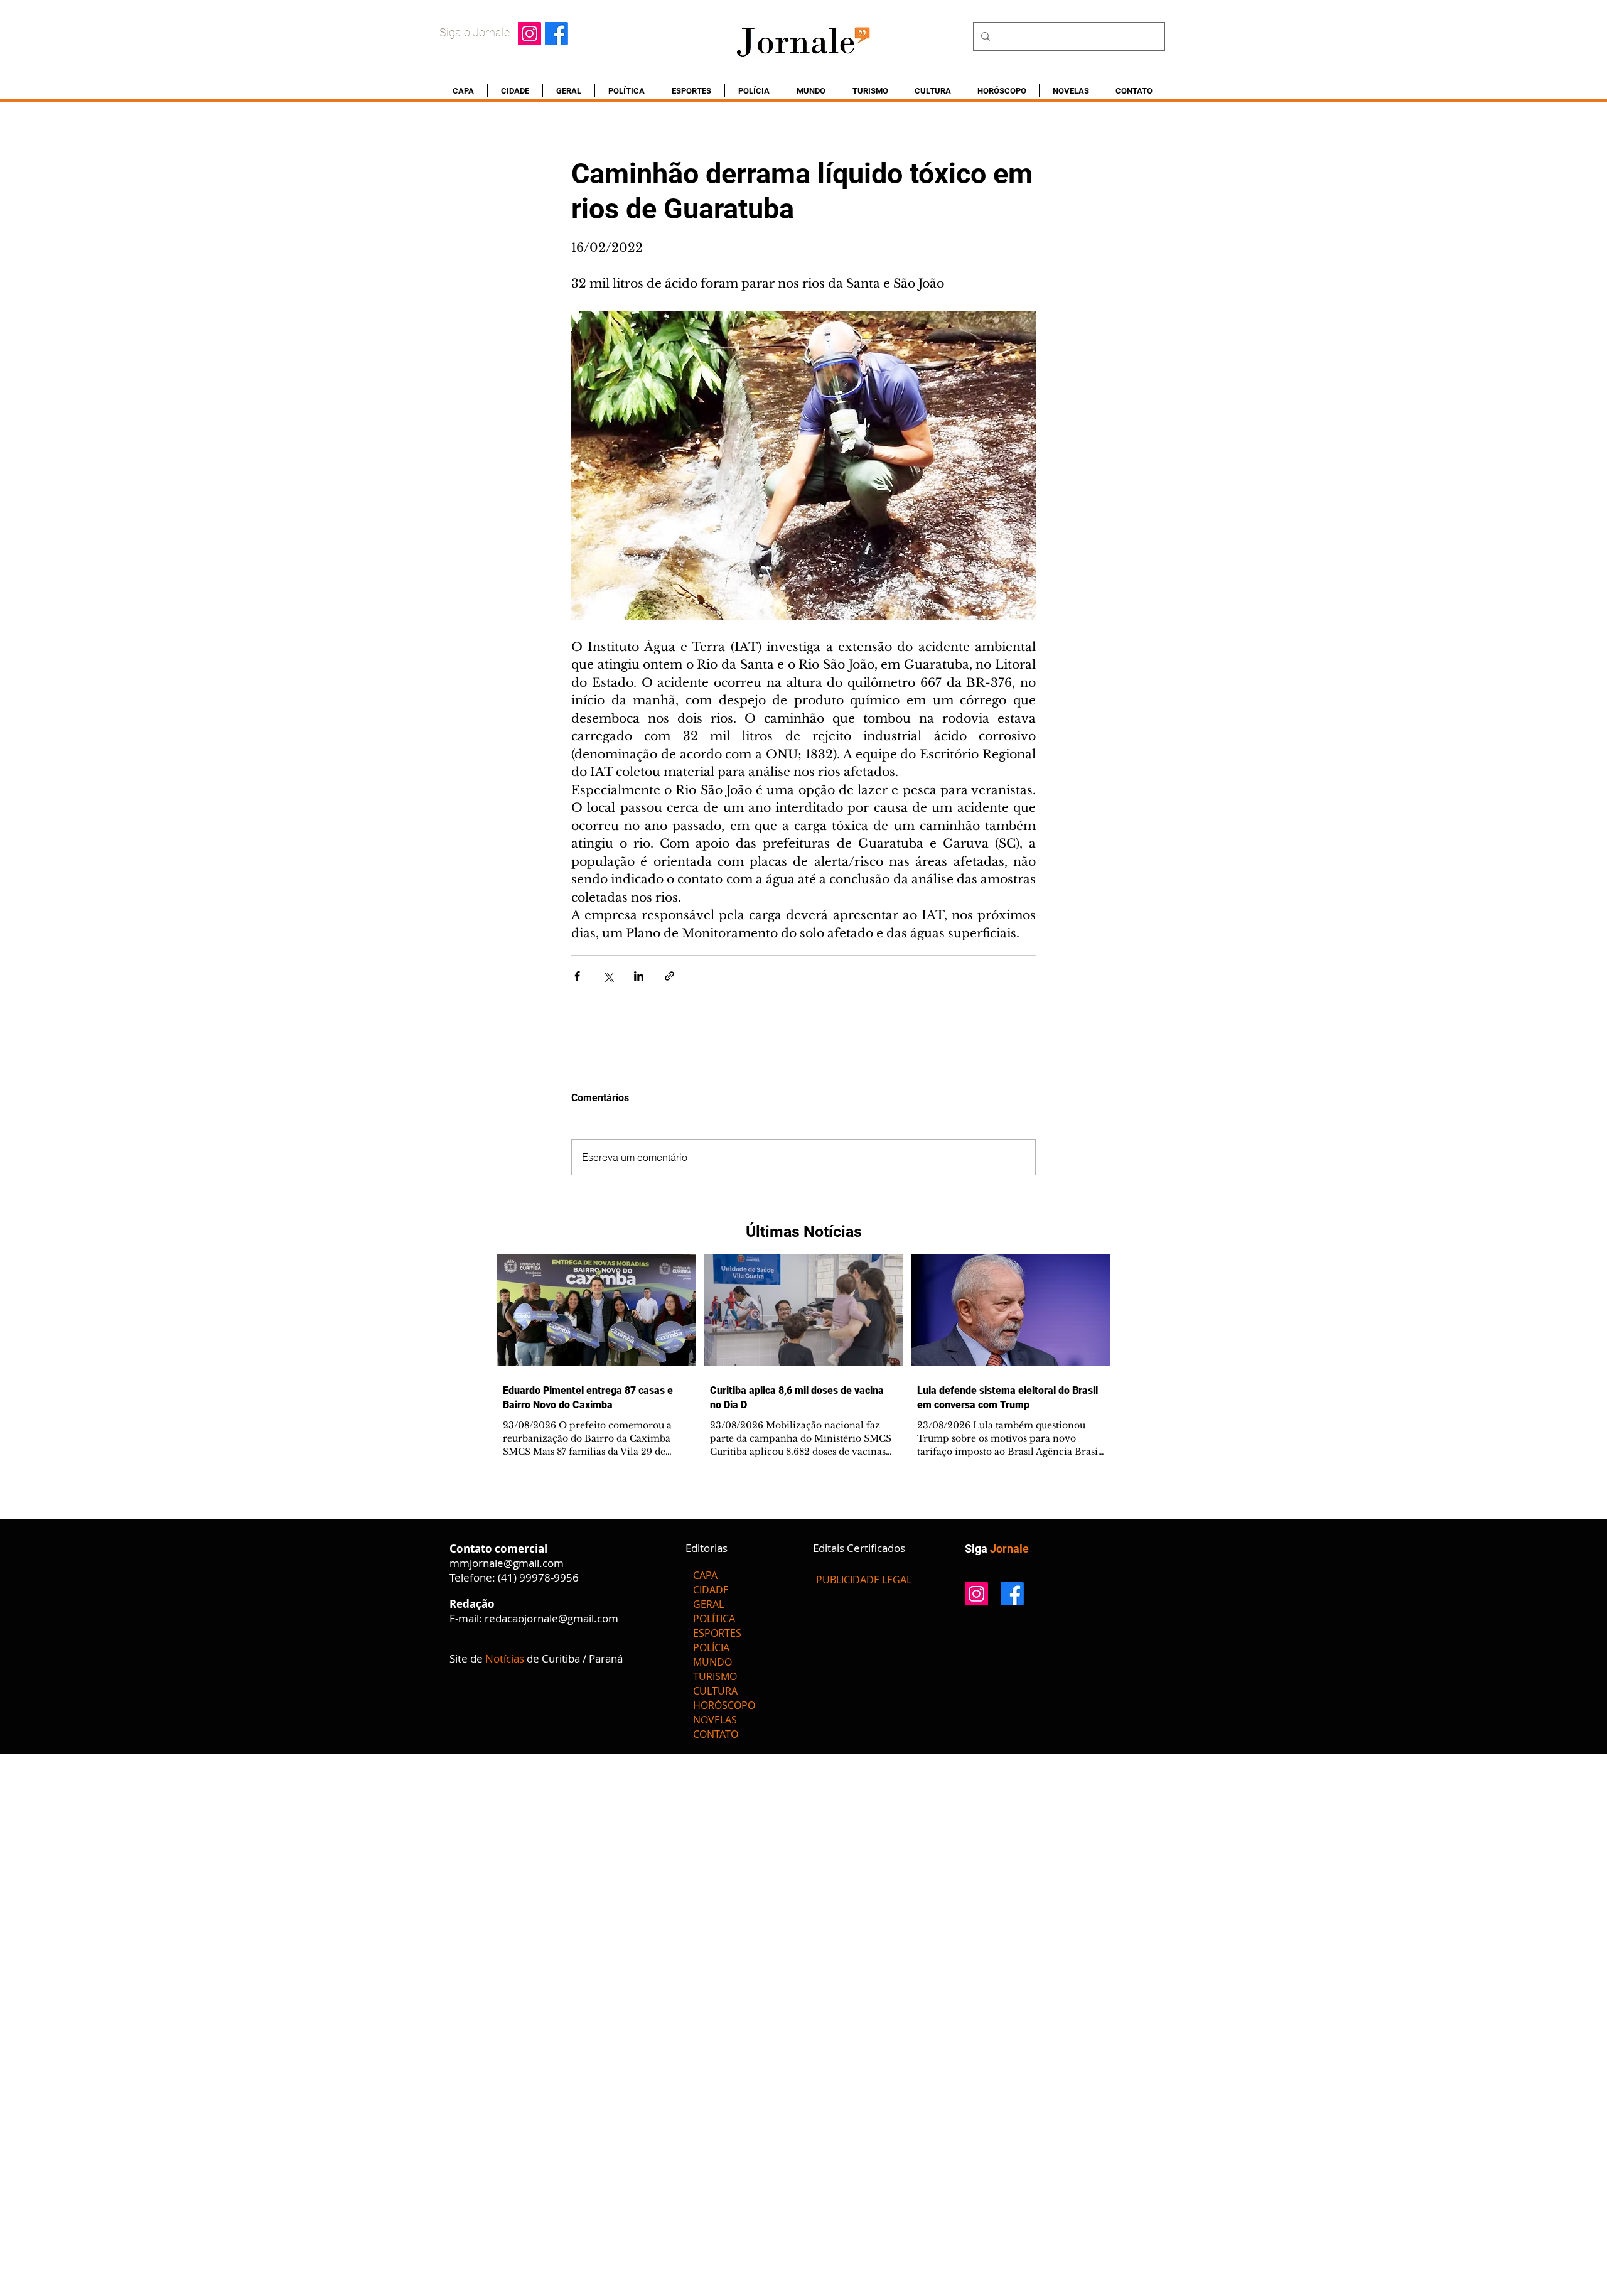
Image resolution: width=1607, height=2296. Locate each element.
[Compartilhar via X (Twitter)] (608, 976)
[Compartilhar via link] (669, 976)
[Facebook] (556, 34)
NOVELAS (715, 1720)
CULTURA (715, 1691)
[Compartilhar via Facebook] (577, 976)
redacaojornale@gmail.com (551, 1618)
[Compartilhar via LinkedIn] (639, 976)
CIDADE (711, 1590)
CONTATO (716, 1734)
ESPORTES (717, 1633)
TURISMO (715, 1676)
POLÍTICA (714, 1619)
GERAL (708, 1604)
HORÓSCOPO (724, 1705)
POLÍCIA (711, 1647)
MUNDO (712, 1662)
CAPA (705, 1575)
